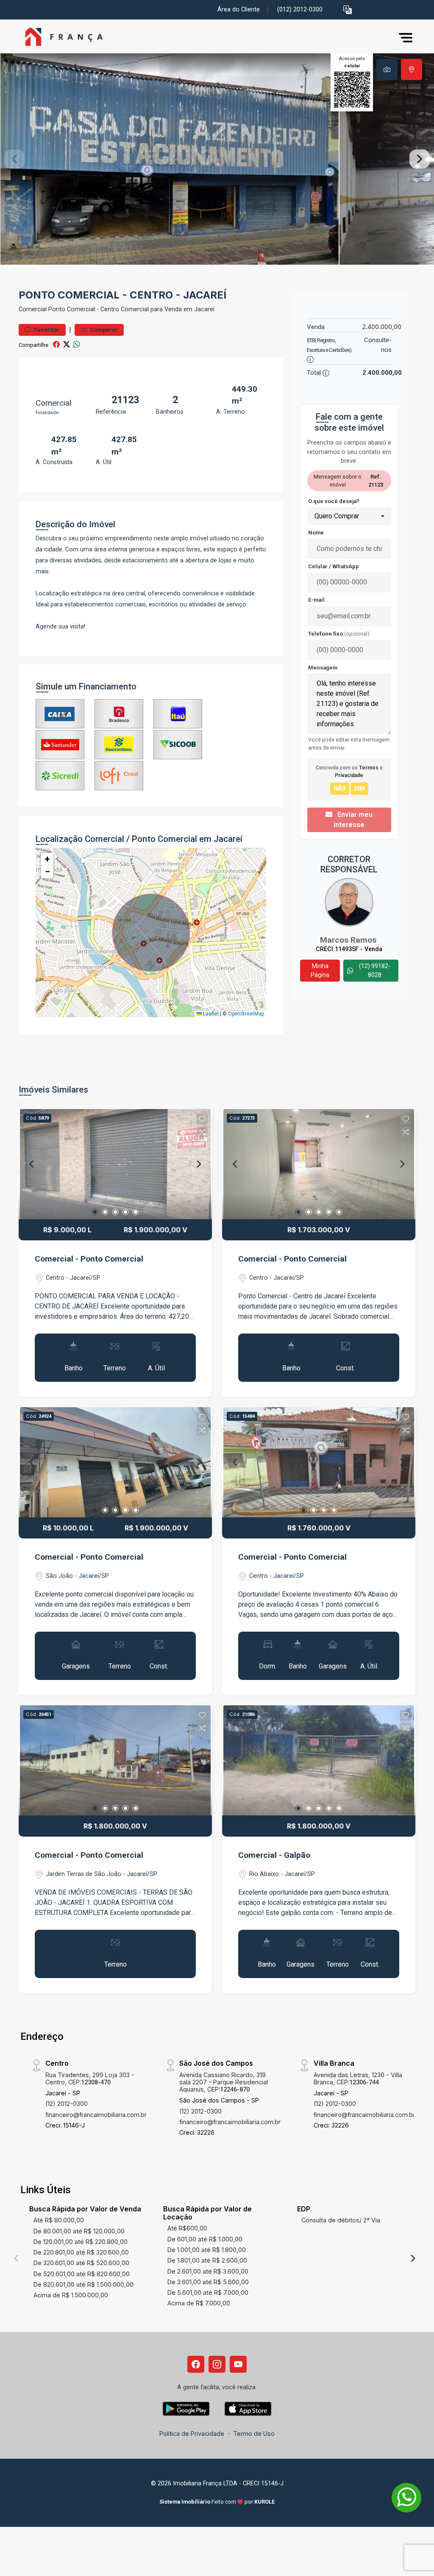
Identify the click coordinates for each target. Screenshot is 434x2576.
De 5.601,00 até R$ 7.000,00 (208, 2292)
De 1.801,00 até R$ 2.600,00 (207, 2260)
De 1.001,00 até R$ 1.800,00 (207, 2250)
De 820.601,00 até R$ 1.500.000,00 (83, 2284)
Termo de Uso (254, 2434)
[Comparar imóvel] (202, 1132)
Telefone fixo (339, 634)
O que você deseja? (334, 501)
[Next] (198, 1164)
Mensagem (323, 668)
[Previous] (32, 1164)
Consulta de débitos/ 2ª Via (341, 2220)
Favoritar (46, 330)
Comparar (103, 330)
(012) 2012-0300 (300, 10)
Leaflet (210, 1014)
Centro (110, 309)
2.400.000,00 (382, 327)
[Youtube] (238, 2364)
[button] (348, 10)
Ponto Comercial (72, 309)
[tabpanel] (217, 159)
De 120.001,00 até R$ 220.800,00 (81, 2242)
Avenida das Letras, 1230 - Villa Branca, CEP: (358, 2078)
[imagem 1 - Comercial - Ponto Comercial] (115, 1164)
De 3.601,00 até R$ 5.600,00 (208, 2282)
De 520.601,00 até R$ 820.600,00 (82, 2274)
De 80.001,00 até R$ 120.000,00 (79, 2231)
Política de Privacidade (192, 2434)
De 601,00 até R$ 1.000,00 (205, 2239)
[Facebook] (196, 2364)
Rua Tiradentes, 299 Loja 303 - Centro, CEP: (90, 2078)
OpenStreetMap (246, 1014)
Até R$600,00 (187, 2228)
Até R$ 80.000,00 (59, 2220)
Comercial (33, 309)
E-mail (316, 600)
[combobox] (349, 516)
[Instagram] (217, 2364)
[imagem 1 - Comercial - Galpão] (319, 1760)
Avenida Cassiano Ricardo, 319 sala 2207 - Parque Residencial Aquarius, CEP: (224, 2082)
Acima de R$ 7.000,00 (199, 2303)
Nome (316, 533)
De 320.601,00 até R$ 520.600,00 (81, 2263)
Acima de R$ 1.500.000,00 (71, 2295)
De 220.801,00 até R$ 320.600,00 (81, 2252)
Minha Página (320, 970)
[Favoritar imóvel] (202, 1119)
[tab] (387, 69)
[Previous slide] (14, 159)
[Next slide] (420, 159)
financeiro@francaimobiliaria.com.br (96, 2115)
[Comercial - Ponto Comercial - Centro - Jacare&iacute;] (61, 37)
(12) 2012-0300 (67, 2104)
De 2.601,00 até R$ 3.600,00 (208, 2271)
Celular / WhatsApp (334, 566)
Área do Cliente (239, 10)
